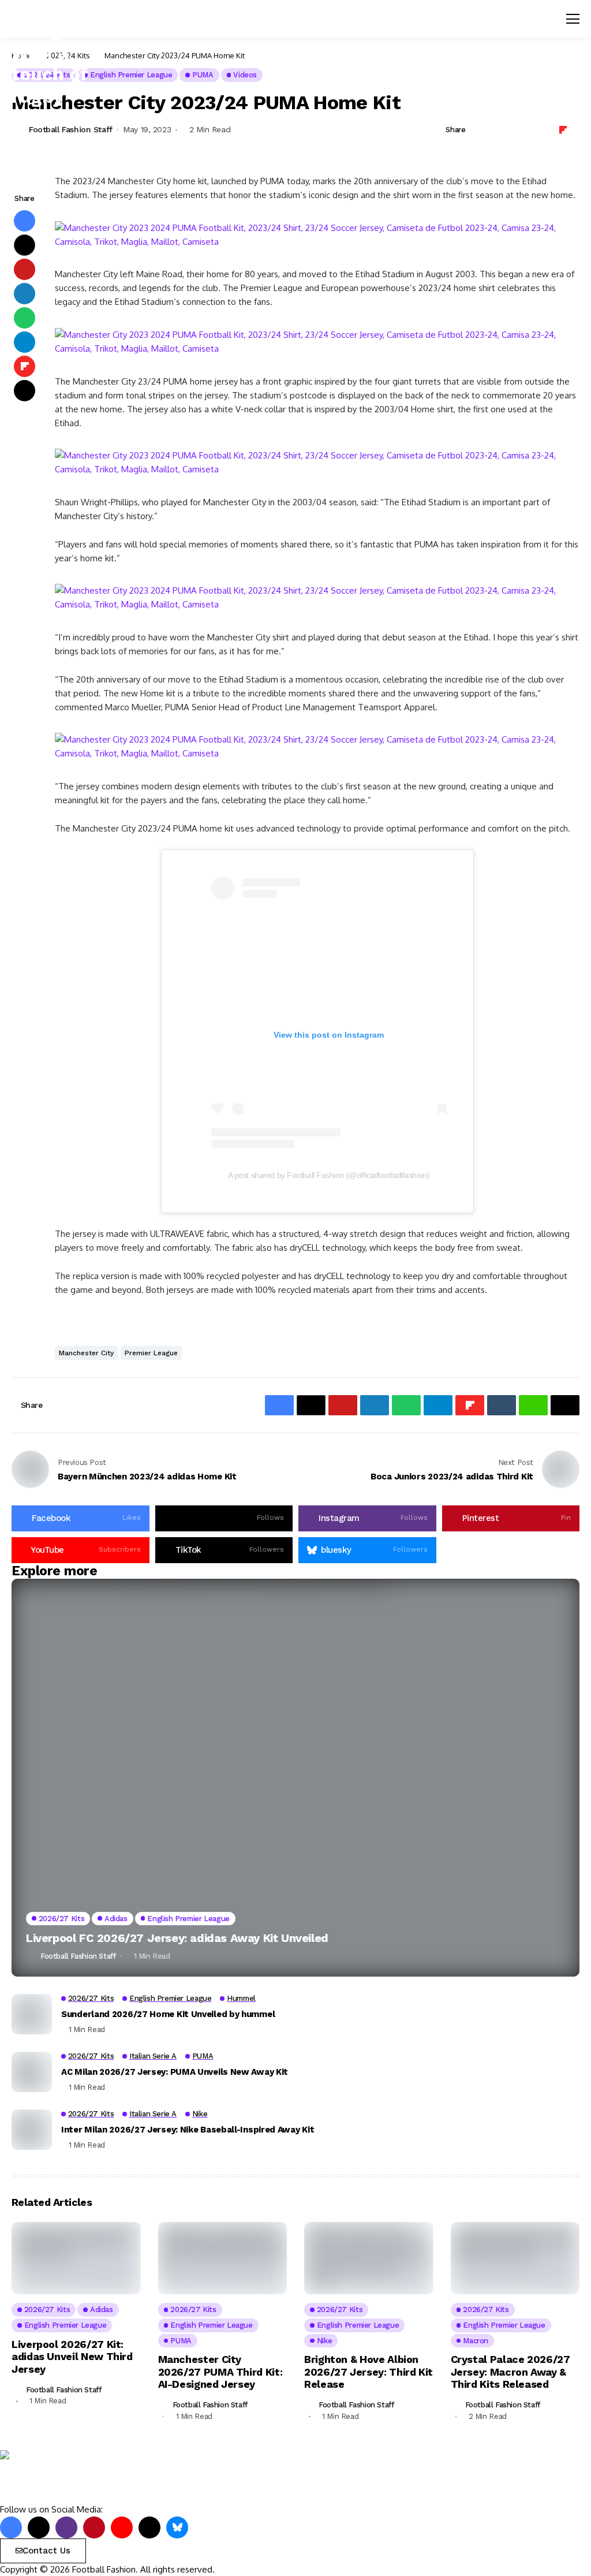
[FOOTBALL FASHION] (49, 2477)
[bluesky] (177, 2527)
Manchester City (86, 1353)
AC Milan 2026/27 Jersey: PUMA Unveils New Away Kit (175, 2072)
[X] (39, 2527)
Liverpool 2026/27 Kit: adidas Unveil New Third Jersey (72, 2357)
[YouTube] (122, 2527)
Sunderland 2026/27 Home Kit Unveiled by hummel (168, 2014)
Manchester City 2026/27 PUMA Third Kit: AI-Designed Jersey (220, 2372)
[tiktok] (149, 2527)
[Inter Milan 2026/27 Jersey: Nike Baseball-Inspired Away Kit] (32, 2130)
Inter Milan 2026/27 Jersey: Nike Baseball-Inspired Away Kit (188, 2130)
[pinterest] (94, 2527)
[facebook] (11, 2527)
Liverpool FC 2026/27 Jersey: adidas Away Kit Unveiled (177, 1938)
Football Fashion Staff (71, 129)
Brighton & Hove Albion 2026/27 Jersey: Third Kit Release (369, 2372)
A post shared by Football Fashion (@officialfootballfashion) (329, 1175)
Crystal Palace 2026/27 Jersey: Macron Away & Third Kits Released (510, 2372)
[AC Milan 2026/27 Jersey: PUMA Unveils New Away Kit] (32, 2072)
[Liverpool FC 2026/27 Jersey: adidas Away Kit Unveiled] (295, 1778)
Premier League (151, 1353)
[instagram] (66, 2527)
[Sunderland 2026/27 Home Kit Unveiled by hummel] (32, 2014)
